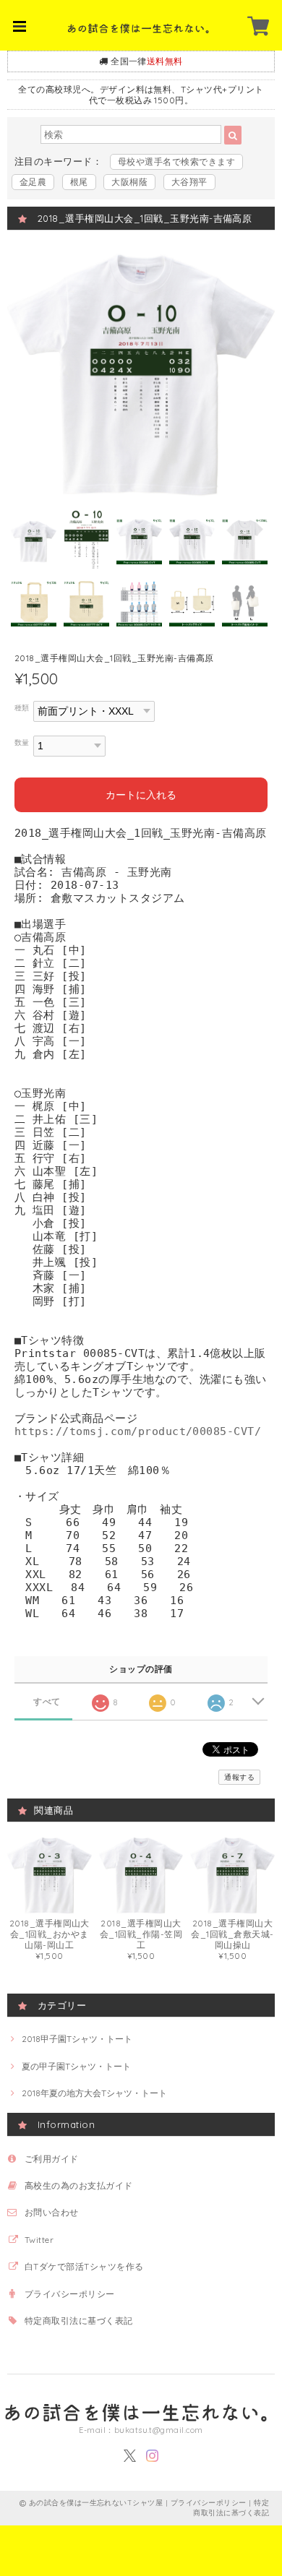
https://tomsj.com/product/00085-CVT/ (138, 1431)
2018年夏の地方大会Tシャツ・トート (94, 2093)
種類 (22, 707)
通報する (239, 1777)
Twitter (39, 2240)
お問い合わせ (52, 2212)
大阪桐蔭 (129, 182)
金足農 (33, 182)
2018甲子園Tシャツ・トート (77, 2039)
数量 (22, 742)
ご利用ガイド (52, 2159)
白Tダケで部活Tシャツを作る (84, 2266)
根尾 (79, 182)
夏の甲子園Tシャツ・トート (76, 2066)
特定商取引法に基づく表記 (79, 2321)
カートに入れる (141, 795)
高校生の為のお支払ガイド (79, 2185)
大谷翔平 (189, 182)
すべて (47, 1702)
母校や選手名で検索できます (176, 161)
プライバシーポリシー (70, 2294)
